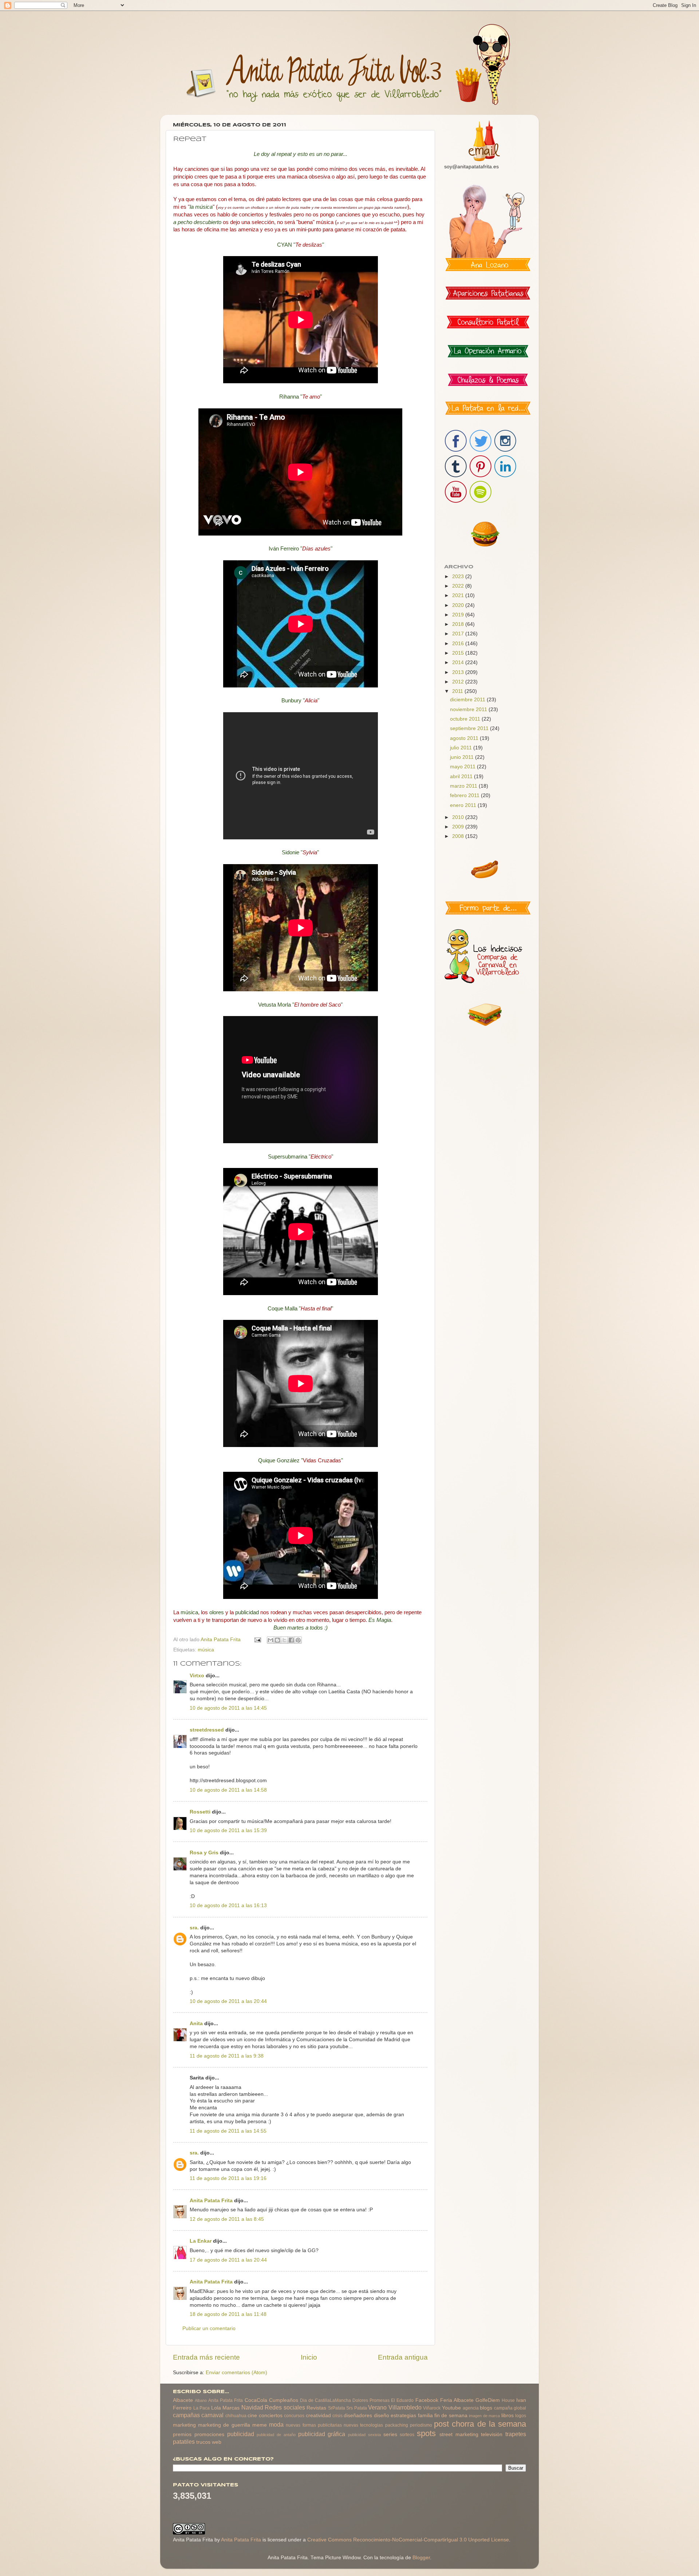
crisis (337, 2416)
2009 (459, 827)
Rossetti (200, 1812)
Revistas (316, 2408)
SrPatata (337, 2408)
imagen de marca (484, 2416)
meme (260, 2425)
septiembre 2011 (470, 728)
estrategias (403, 2416)
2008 (459, 836)
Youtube (451, 2408)
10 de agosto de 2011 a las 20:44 (228, 2001)
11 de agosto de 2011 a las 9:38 (227, 2056)
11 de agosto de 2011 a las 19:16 (228, 2178)
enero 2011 (464, 805)
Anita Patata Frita (211, 2201)
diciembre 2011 (468, 700)
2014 (459, 662)
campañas (186, 2415)
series (390, 2434)
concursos (294, 2416)
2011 (458, 691)
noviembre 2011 (469, 709)
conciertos (271, 2416)
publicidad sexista (364, 2435)
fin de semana (451, 2416)
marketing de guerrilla (224, 2425)
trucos (203, 2442)
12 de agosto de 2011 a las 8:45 (227, 2219)
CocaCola (256, 2400)
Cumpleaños (284, 2400)
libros (508, 2416)
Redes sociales (285, 2407)
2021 (459, 595)
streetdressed (207, 1730)
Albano (201, 2400)
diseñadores (358, 2416)
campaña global (510, 2408)
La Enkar (201, 2241)
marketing (184, 2425)
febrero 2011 (465, 795)
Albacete (183, 2400)
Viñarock (432, 2408)
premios (182, 2434)
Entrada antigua (403, 2357)
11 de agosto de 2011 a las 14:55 (228, 2131)
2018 (459, 624)
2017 (459, 634)
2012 (459, 682)
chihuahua (236, 2416)
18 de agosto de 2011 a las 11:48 (228, 2314)
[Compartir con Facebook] (291, 1640)
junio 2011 (463, 757)
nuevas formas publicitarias (314, 2425)
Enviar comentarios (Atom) (236, 2373)
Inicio (309, 2357)
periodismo (421, 2425)
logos (521, 2416)
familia (425, 2416)
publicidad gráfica (322, 2434)
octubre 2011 (466, 719)
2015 (459, 653)
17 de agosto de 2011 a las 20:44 (228, 2260)
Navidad (252, 2407)
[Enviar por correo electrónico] (270, 1640)
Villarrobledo (405, 2407)
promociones (209, 2434)
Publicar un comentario (209, 2328)
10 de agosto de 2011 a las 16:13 (228, 1905)
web (217, 2442)
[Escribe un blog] (277, 1640)
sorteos (407, 2435)
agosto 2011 (465, 738)
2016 (459, 644)
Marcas (231, 2408)
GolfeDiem (488, 2400)
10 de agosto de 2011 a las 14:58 (228, 1790)
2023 (459, 577)
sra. (194, 1928)
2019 (459, 615)
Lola (216, 2408)
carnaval (212, 2415)
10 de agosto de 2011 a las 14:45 (228, 1708)
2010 (459, 817)
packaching (397, 2425)
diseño (382, 2416)
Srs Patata (357, 2408)
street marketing (459, 2434)
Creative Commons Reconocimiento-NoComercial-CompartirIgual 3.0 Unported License (408, 2540)
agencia (471, 2408)
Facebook (427, 2400)
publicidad (241, 2434)
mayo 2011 (463, 767)
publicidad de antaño (276, 2435)
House (508, 2400)
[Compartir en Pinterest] (298, 1640)
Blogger (421, 2558)
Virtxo (198, 1676)
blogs (486, 2408)
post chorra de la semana (480, 2424)
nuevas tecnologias (363, 2425)
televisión (492, 2434)
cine (252, 2416)
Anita (196, 2024)
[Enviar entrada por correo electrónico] (257, 1640)
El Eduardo (402, 2400)
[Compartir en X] (284, 1640)
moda (276, 2424)
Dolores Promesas (371, 2400)
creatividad (318, 2416)
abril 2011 (462, 777)
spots (426, 2433)
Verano (377, 2407)
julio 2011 (462, 748)
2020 (459, 605)
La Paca (202, 2408)
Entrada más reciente (206, 2357)
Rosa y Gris (204, 1853)
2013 (459, 672)
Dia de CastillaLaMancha (325, 2400)
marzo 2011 (464, 786)
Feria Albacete (457, 2400)
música (206, 1650)
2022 (459, 586)
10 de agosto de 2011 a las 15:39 (228, 1830)
